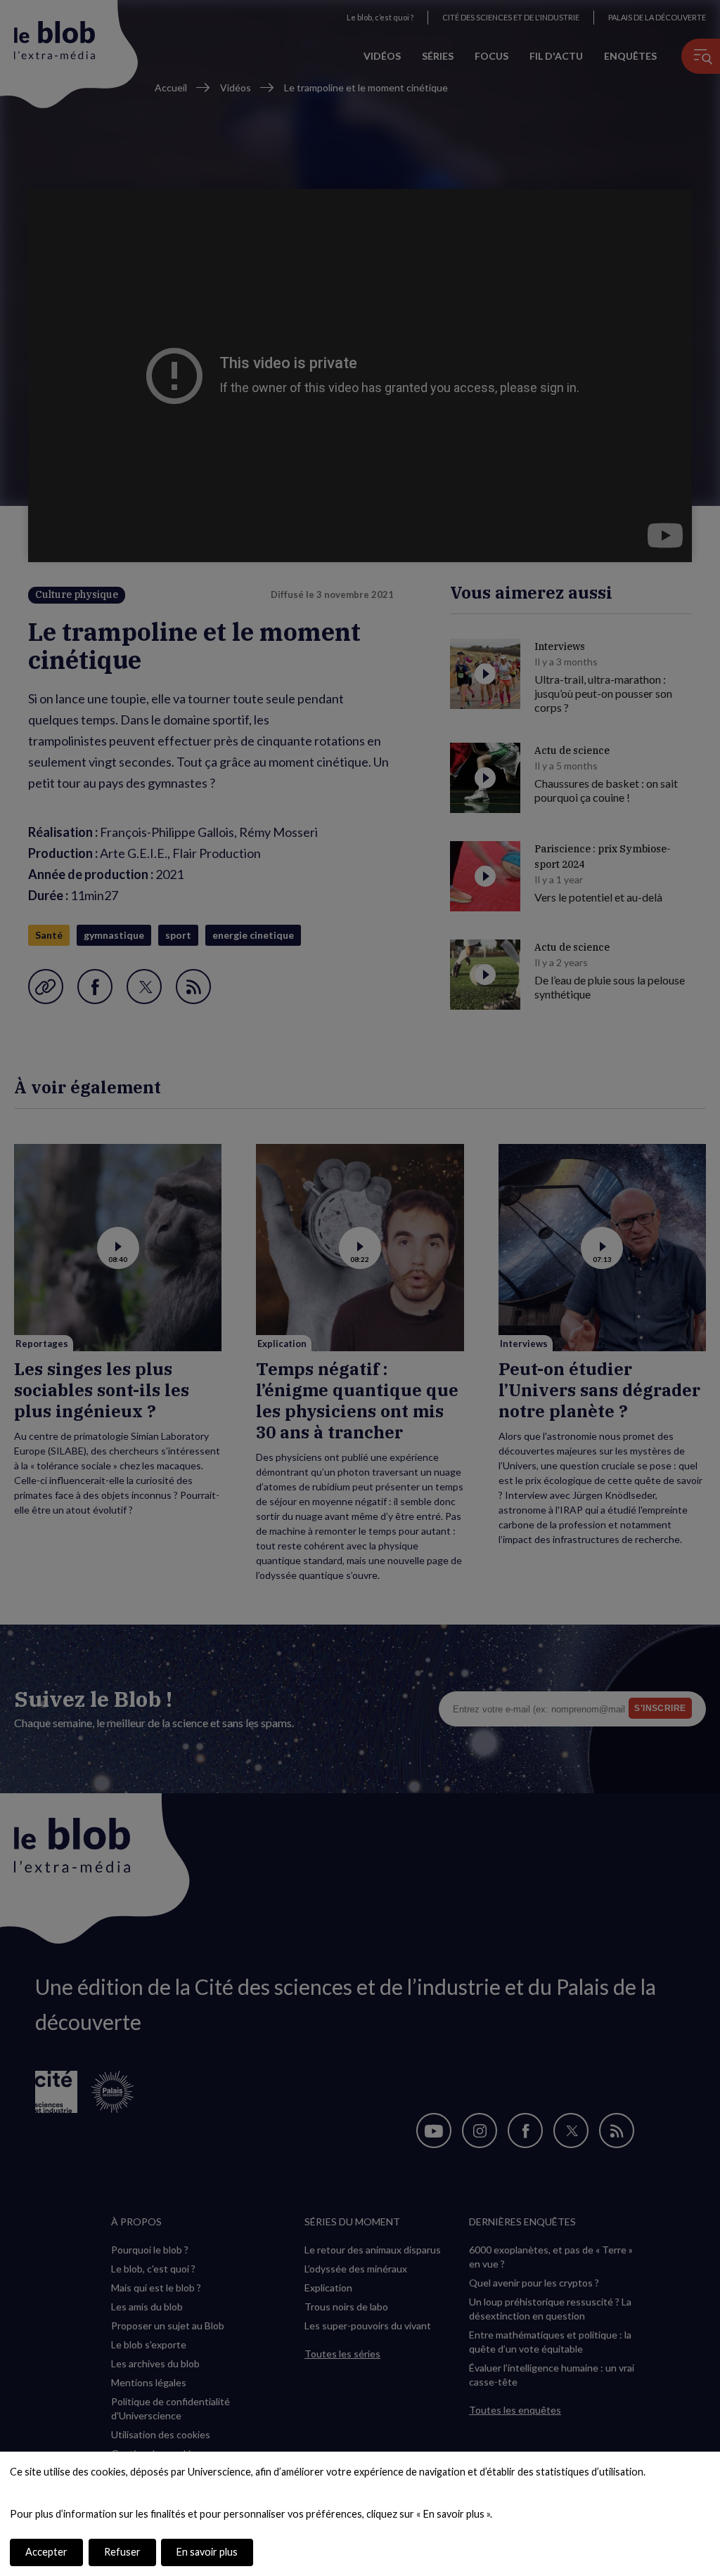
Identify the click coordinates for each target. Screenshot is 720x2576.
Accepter (46, 2552)
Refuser (122, 2552)
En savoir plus (207, 2552)
